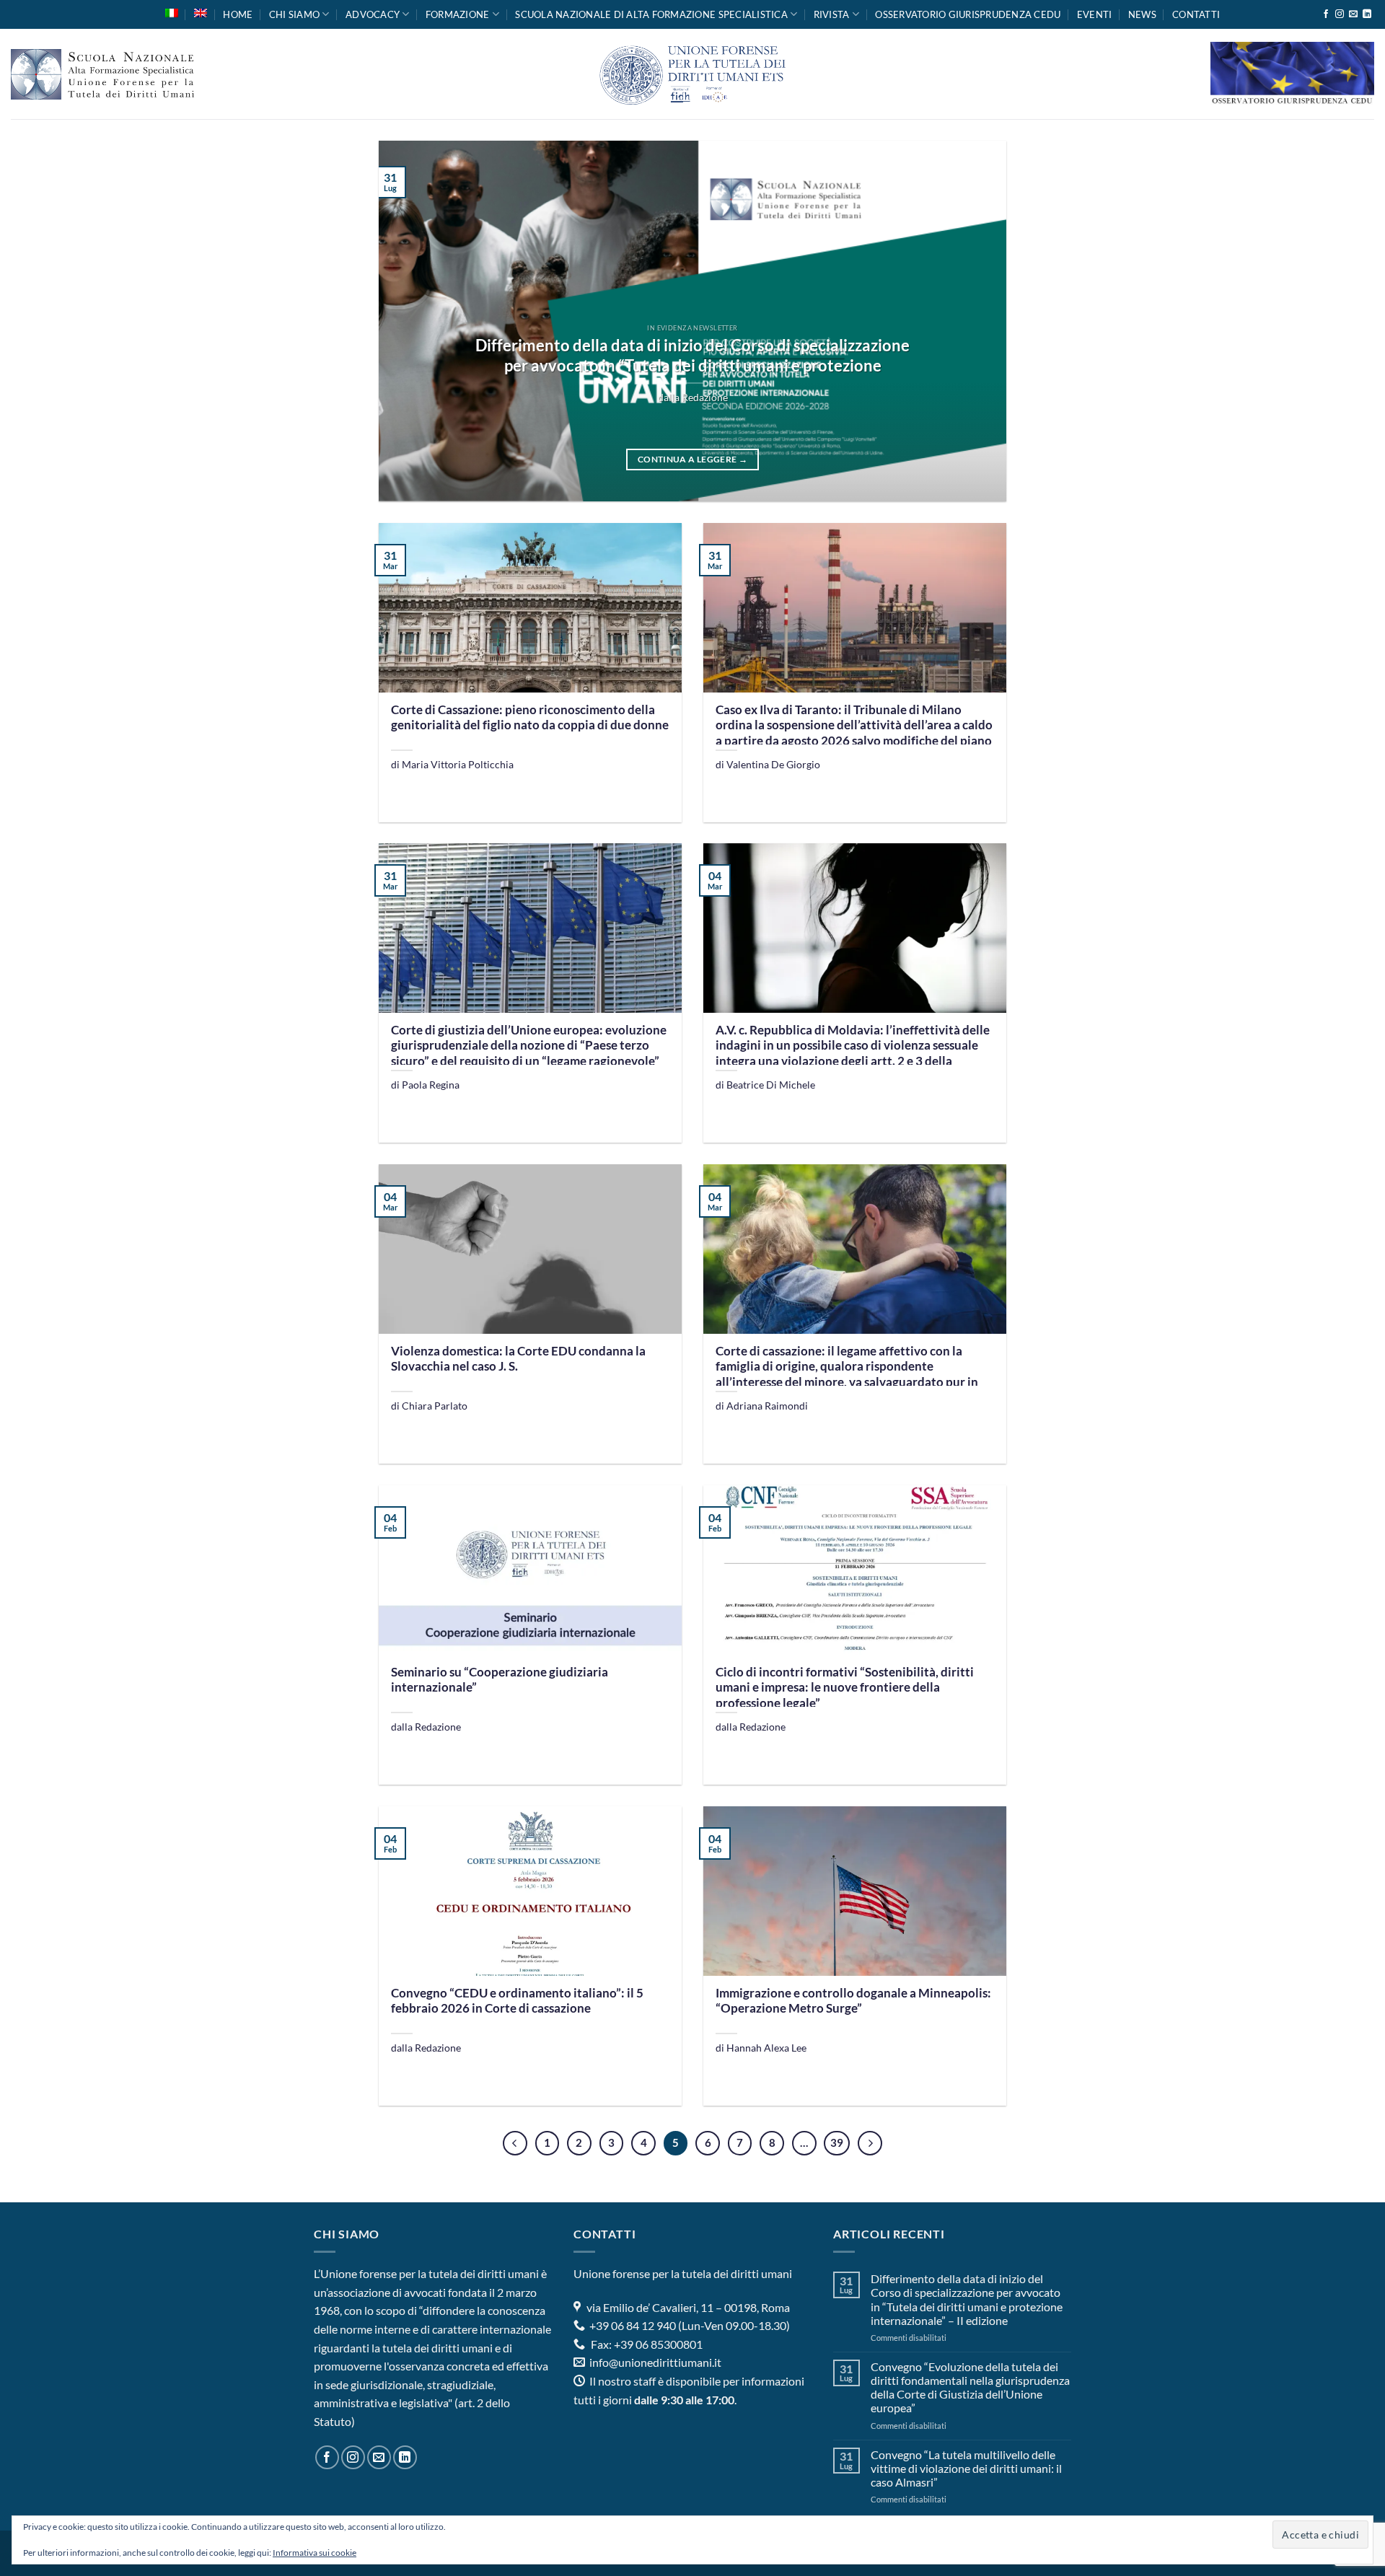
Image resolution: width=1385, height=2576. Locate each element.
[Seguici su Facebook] (1326, 14)
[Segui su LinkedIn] (1367, 14)
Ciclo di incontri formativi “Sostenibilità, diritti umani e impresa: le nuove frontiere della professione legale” (845, 1688)
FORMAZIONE (458, 14)
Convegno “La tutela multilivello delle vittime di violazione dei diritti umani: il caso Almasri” (966, 2468)
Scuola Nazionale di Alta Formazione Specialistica (651, 14)
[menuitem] (172, 13)
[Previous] (410, 321)
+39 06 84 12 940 (632, 2325)
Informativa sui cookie (315, 2553)
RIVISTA (832, 14)
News (1142, 14)
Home (238, 14)
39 (837, 2142)
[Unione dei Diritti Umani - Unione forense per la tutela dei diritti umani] (692, 74)
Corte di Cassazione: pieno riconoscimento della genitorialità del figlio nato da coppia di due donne (530, 718)
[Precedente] (515, 2143)
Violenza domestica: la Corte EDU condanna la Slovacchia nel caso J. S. (518, 1359)
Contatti (1196, 14)
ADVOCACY (373, 14)
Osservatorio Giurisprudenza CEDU (968, 14)
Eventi (1095, 14)
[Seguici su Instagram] (1340, 14)
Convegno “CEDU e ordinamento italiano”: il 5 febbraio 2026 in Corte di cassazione (517, 2001)
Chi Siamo (294, 14)
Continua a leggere (692, 459)
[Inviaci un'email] (1353, 14)
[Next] (975, 321)
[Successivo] (870, 2143)
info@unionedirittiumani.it (655, 2362)
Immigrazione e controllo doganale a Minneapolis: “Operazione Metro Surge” (853, 2001)
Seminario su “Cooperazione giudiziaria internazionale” (500, 1680)
